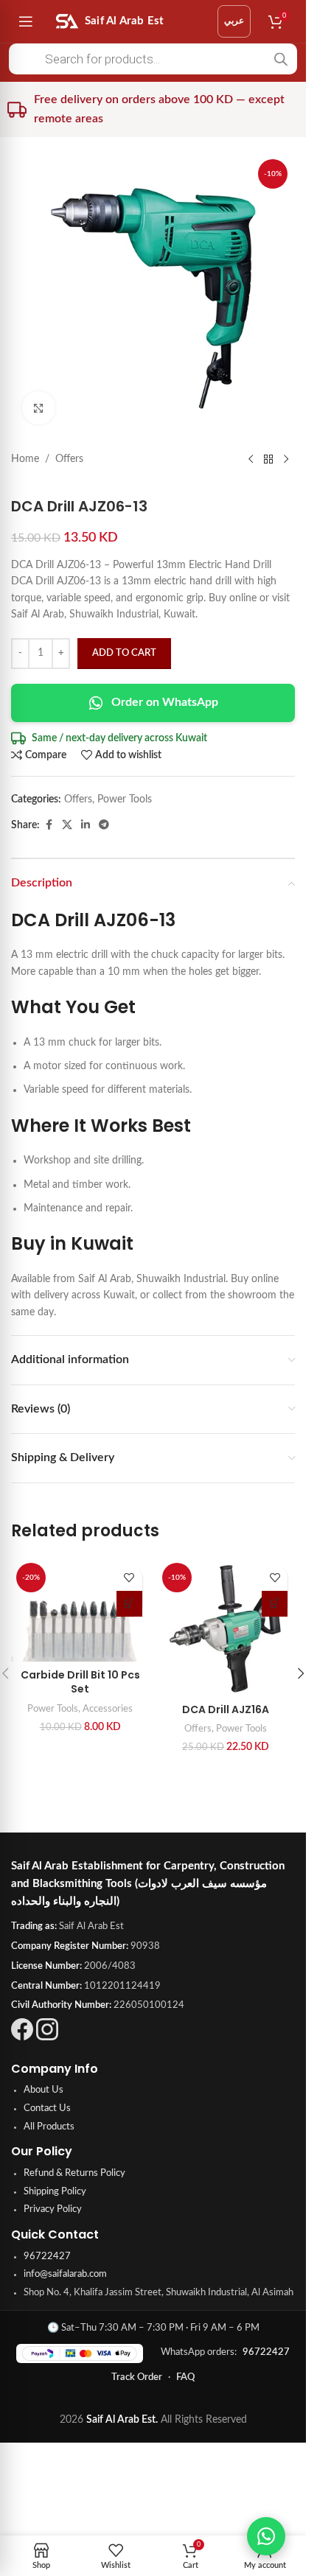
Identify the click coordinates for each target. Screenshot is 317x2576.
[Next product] (286, 459)
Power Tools (125, 799)
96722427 (47, 2257)
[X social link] (67, 825)
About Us (43, 2090)
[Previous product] (251, 459)
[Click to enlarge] (39, 408)
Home (25, 459)
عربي (234, 21)
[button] (129, 1604)
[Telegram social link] (104, 825)
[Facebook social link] (49, 825)
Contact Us (47, 2108)
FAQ (185, 2377)
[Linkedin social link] (86, 825)
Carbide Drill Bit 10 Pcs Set (80, 1682)
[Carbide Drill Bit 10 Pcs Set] (80, 1610)
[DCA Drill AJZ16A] (226, 1627)
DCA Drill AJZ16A (226, 1709)
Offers (69, 459)
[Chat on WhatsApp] (266, 2536)
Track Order (137, 2377)
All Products (49, 2127)
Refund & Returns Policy (74, 2173)
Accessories (108, 1709)
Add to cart (124, 653)
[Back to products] (268, 459)
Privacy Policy (53, 2209)
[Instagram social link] (47, 2037)
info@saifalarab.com (65, 2274)
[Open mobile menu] (26, 21)
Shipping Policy (55, 2192)
